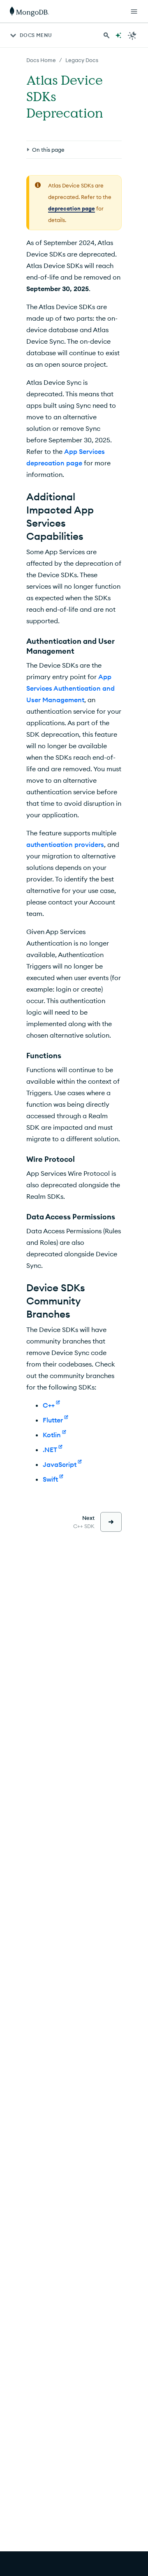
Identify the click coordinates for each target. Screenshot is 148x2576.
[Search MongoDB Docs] (106, 35)
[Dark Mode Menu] (132, 35)
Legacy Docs (82, 60)
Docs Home (41, 60)
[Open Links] (134, 12)
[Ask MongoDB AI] (118, 35)
